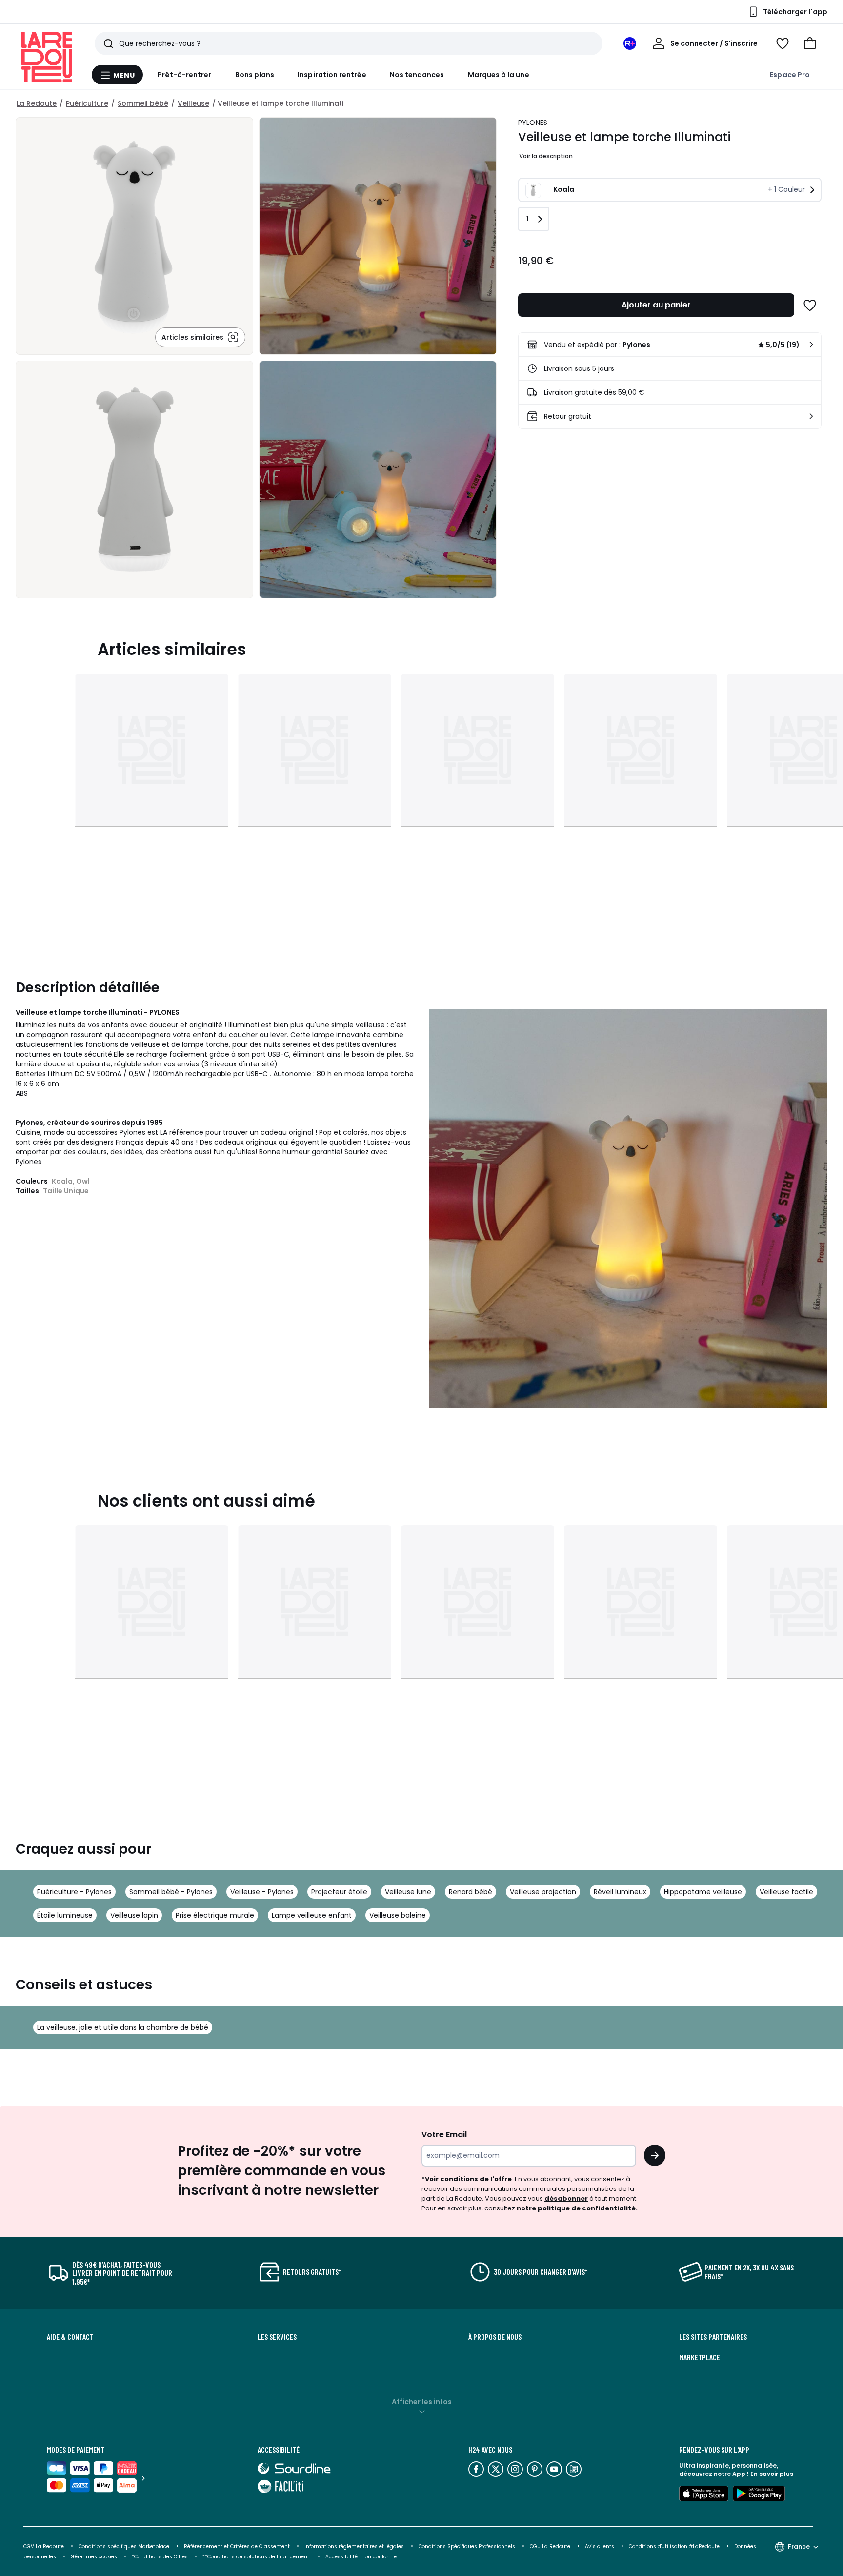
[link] (670, 345)
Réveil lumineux (620, 1892)
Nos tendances (417, 75)
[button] (810, 43)
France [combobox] (799, 2546)
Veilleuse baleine (398, 1915)
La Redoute (37, 103)
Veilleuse (193, 103)
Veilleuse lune (408, 1892)
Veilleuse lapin (134, 1915)
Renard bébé (471, 1892)
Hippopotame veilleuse (703, 1892)
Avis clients (600, 2546)
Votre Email (444, 2135)
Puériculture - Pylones (74, 1892)
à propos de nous (495, 2337)
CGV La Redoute (44, 2546)
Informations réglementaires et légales (354, 2546)
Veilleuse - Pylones (262, 1892)
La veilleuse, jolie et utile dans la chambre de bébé (123, 2027)
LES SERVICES (277, 2337)
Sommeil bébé (143, 103)
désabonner (566, 2198)
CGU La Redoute (550, 2546)
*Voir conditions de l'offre (467, 2179)
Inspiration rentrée (332, 75)
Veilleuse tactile (786, 1892)
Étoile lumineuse (65, 1915)
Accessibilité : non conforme (361, 2557)
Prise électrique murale (215, 1915)
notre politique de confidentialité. (577, 2208)
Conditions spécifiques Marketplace (124, 2546)
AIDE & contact (70, 2337)
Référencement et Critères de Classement (237, 2546)
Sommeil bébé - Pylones (171, 1892)
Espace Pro (790, 75)
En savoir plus (772, 2474)
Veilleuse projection (543, 1892)
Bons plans (255, 75)
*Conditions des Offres (160, 2557)
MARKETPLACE (700, 2357)
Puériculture (87, 103)
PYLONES (533, 123)
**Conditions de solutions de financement (257, 2557)
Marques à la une (499, 75)
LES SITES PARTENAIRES (713, 2337)
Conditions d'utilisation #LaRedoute (674, 2546)
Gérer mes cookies (94, 2557)
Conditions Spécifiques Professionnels (467, 2546)
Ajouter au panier (656, 305)
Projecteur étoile (339, 1892)
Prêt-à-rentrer (185, 75)
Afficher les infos (422, 2402)
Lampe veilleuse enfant (312, 1915)
